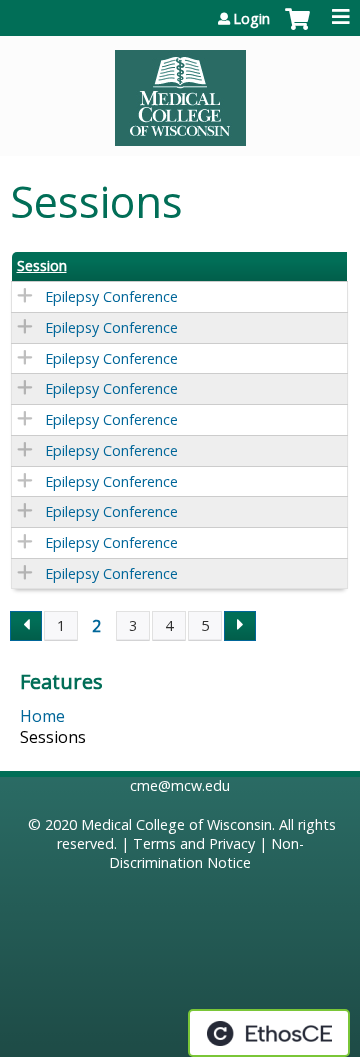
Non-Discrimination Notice (206, 853)
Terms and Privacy (194, 843)
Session (42, 266)
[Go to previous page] (26, 626)
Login (251, 19)
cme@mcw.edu (180, 785)
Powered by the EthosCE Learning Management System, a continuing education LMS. (269, 1033)
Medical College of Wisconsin (176, 824)
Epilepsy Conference (111, 296)
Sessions (53, 737)
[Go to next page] (240, 626)
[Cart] (297, 29)
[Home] (180, 91)
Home (42, 716)
